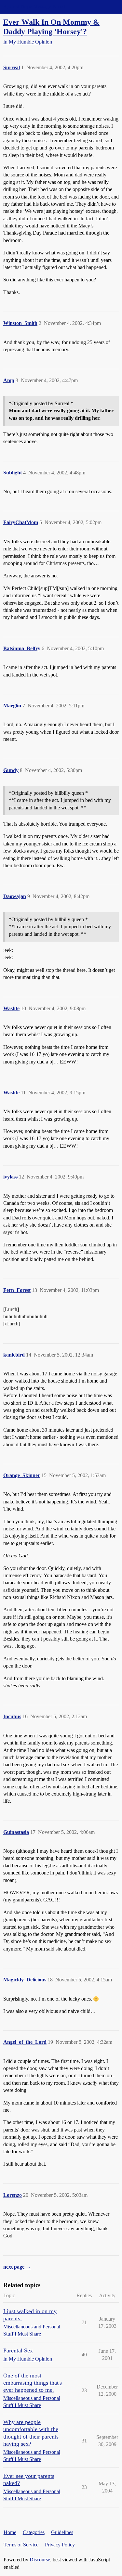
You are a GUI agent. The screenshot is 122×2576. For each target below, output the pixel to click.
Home (10, 2532)
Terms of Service (21, 2545)
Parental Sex (18, 2351)
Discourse (40, 2560)
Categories (34, 2532)
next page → (17, 2267)
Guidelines (62, 2532)
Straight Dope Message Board (34, 7)
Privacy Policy (60, 2545)
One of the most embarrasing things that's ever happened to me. (33, 2383)
